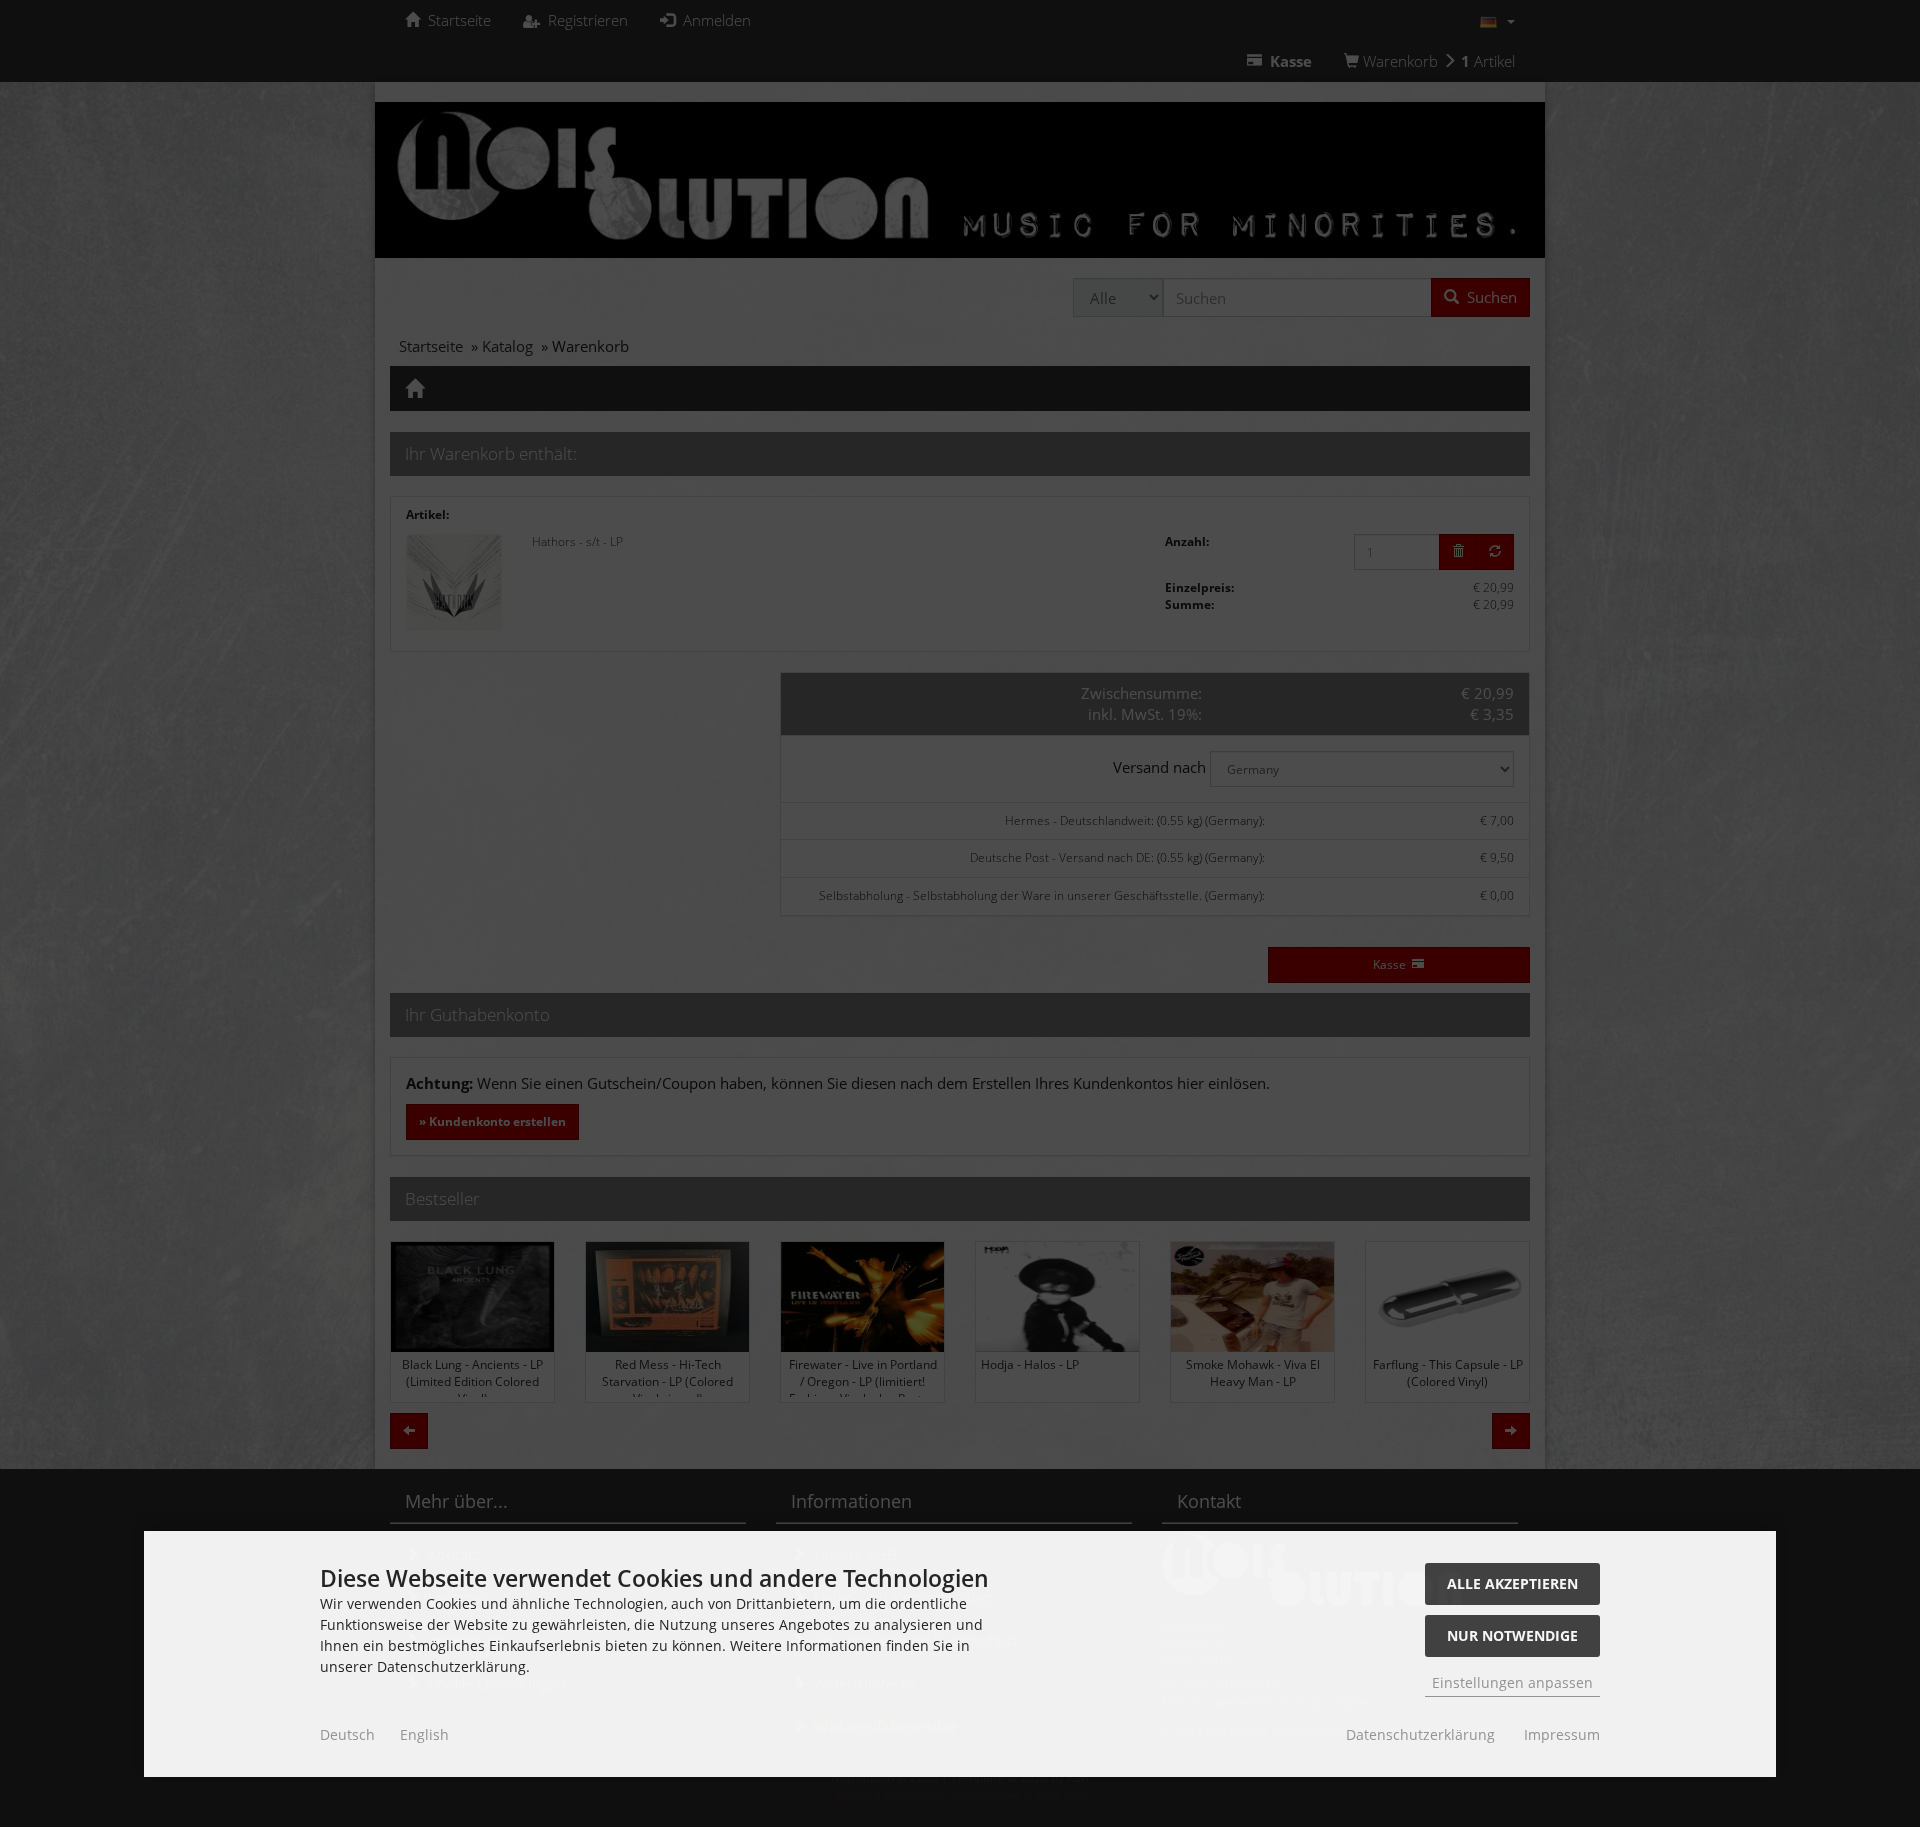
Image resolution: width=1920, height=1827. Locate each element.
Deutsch (347, 1734)
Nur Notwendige (1512, 1635)
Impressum (1562, 1734)
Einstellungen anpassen (1512, 1682)
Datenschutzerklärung (1420, 1734)
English (424, 1734)
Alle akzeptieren (1512, 1583)
